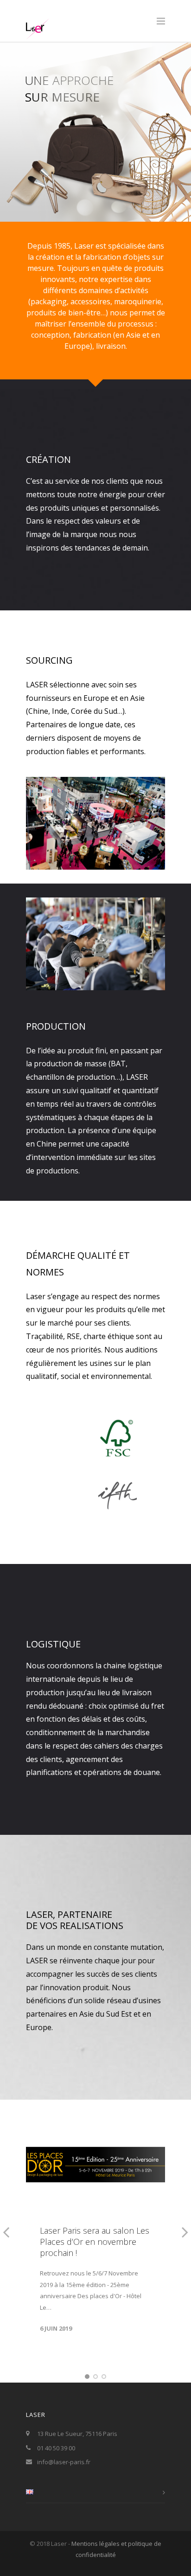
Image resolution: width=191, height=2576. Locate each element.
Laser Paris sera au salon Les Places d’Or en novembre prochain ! (95, 2242)
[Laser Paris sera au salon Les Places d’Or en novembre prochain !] (95, 2165)
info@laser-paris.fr (64, 2462)
